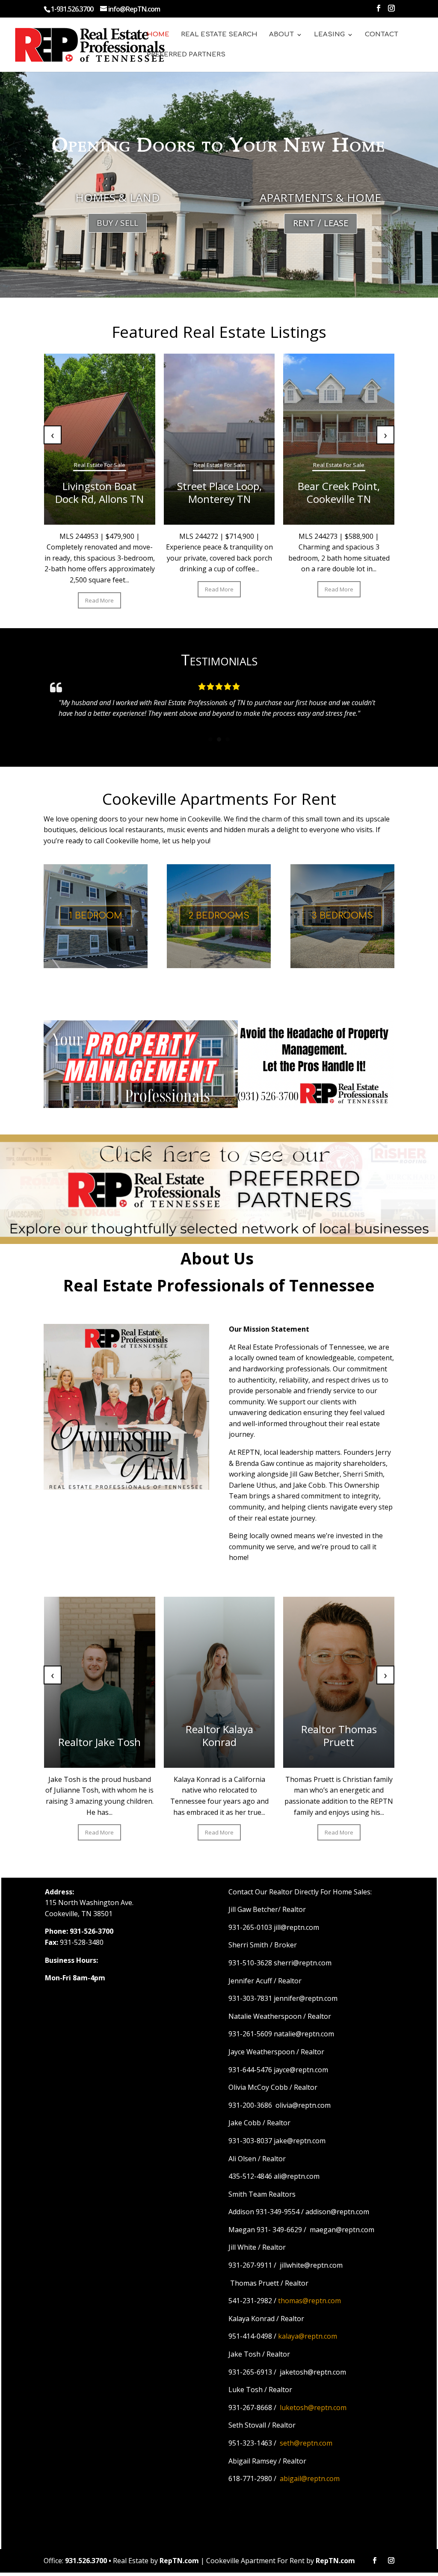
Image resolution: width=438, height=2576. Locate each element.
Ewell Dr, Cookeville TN (159, 492)
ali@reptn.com (297, 2176)
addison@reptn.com (337, 2212)
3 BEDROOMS (342, 916)
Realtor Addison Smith (288, 1736)
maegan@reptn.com (342, 2230)
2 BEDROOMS (219, 916)
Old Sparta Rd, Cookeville (278, 492)
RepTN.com (179, 2561)
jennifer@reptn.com (306, 1998)
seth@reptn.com (306, 2443)
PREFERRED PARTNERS (186, 55)
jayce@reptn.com (301, 2070)
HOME (158, 35)
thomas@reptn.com (309, 2301)
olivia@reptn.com (303, 2105)
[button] (210, 739)
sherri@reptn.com (303, 1963)
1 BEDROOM (96, 916)
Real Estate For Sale (159, 465)
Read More (159, 600)
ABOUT (281, 35)
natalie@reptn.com (304, 2034)
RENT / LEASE (321, 223)
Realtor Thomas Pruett (49, 1736)
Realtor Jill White (169, 1742)
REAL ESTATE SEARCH (219, 35)
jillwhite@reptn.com (311, 2265)
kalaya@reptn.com (308, 2336)
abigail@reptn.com (310, 2479)
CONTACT (382, 35)
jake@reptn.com (300, 2141)
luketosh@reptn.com (313, 2408)
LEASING (329, 35)
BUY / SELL (117, 223)
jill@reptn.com (296, 1927)
